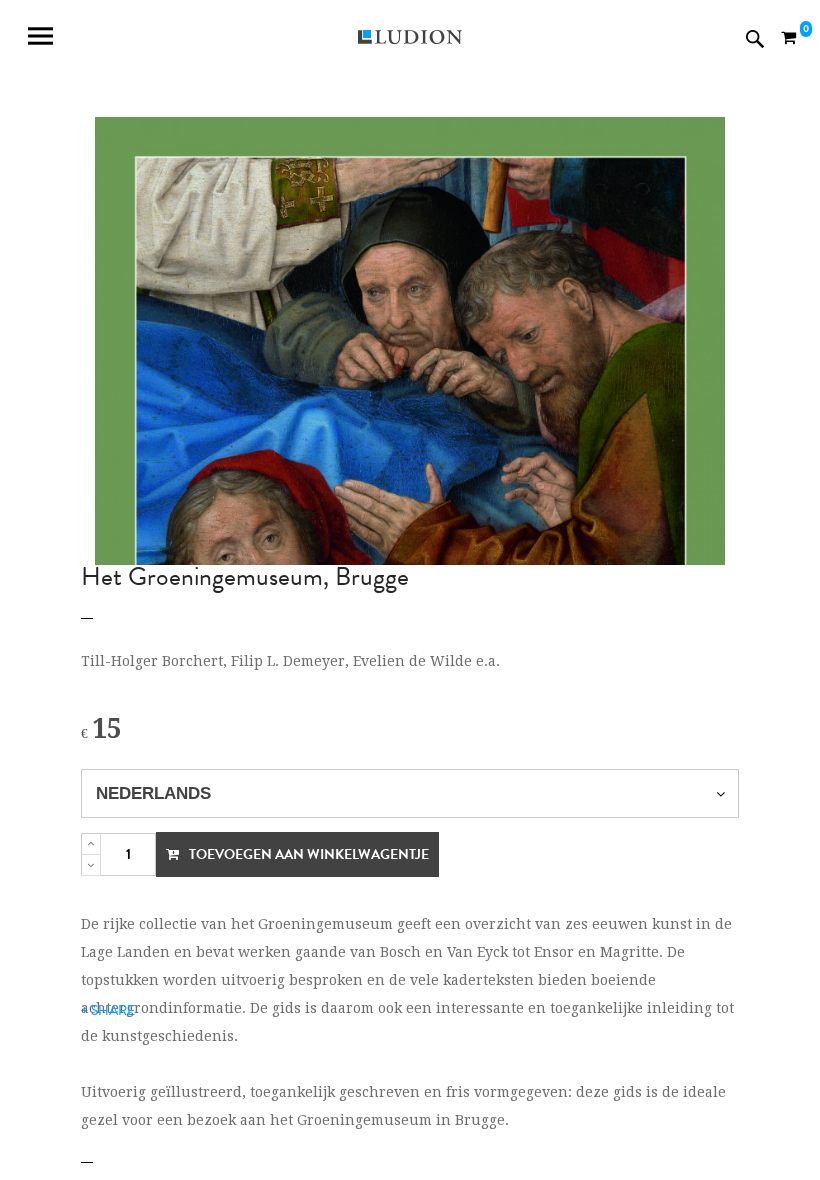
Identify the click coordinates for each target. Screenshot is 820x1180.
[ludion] (410, 39)
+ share (108, 1010)
